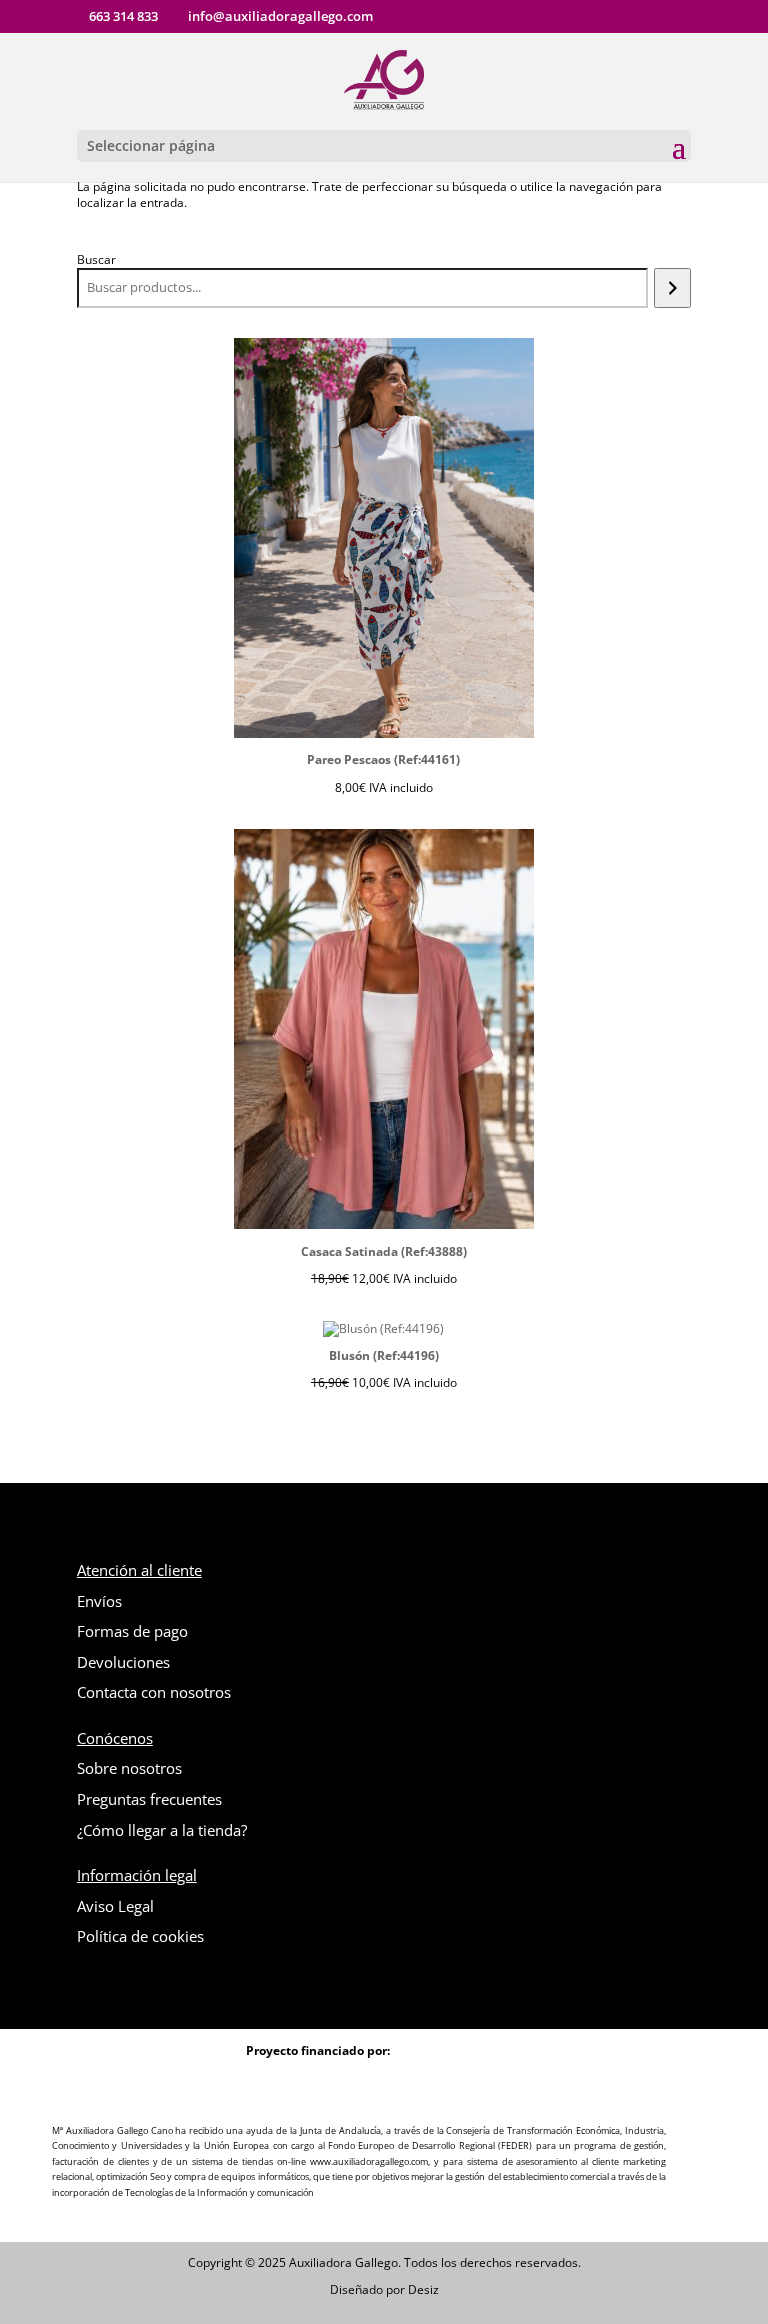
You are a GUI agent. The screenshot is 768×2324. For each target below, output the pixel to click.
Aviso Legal (115, 1906)
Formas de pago (132, 1631)
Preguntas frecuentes (149, 1799)
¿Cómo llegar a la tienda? (162, 1830)
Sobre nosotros (129, 1768)
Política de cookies (140, 1936)
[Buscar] (672, 288)
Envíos (99, 1601)
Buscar (96, 259)
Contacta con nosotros (154, 1692)
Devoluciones (123, 1662)
